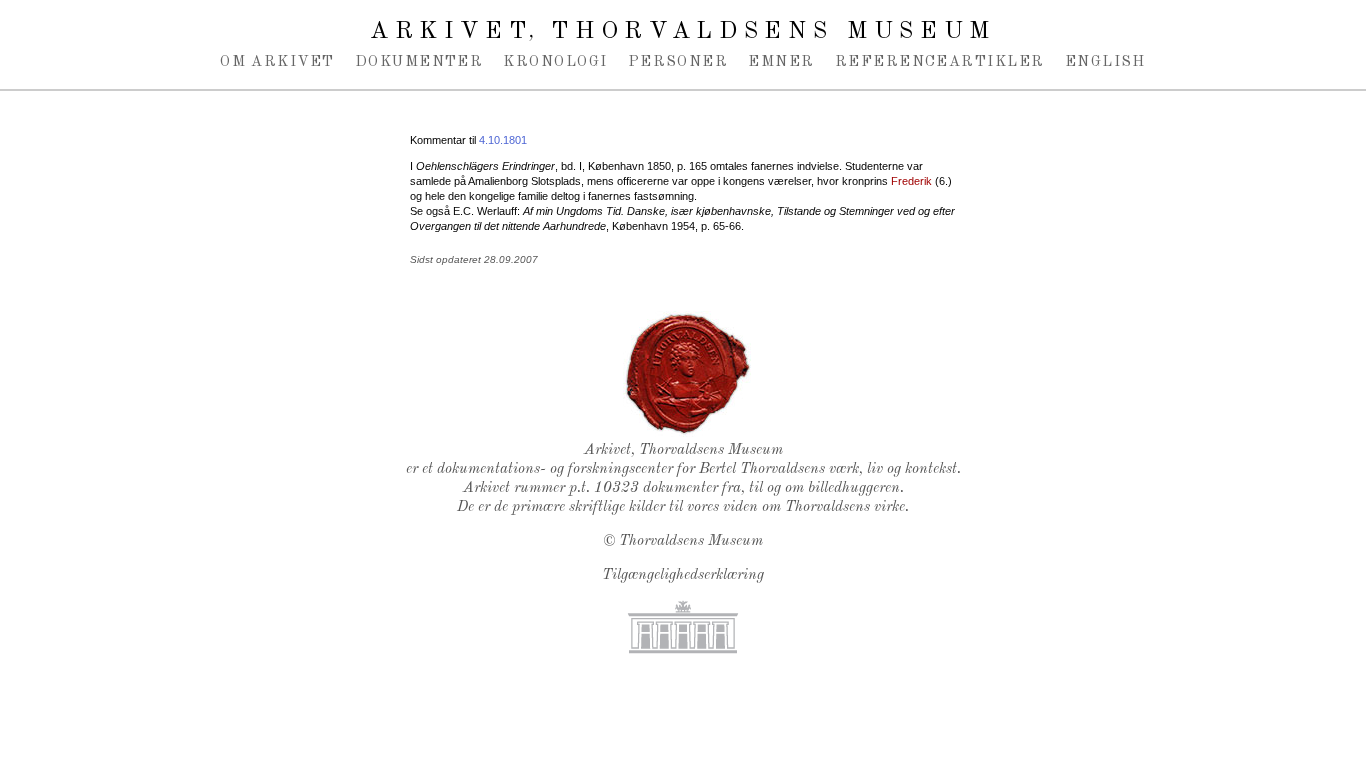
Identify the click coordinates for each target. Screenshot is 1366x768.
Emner (781, 62)
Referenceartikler (940, 62)
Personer (678, 62)
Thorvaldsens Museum (691, 541)
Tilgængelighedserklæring (683, 575)
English (1105, 62)
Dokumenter (419, 62)
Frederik (911, 181)
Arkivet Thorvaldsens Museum (683, 32)
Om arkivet (277, 62)
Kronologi (555, 62)
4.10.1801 (503, 140)
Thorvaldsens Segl (688, 374)
